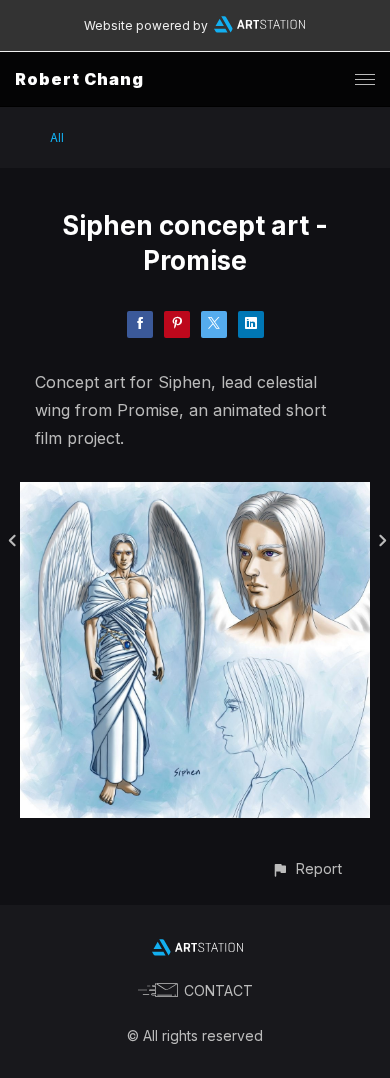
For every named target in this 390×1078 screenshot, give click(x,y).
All (57, 137)
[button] (306, 868)
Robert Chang (79, 79)
